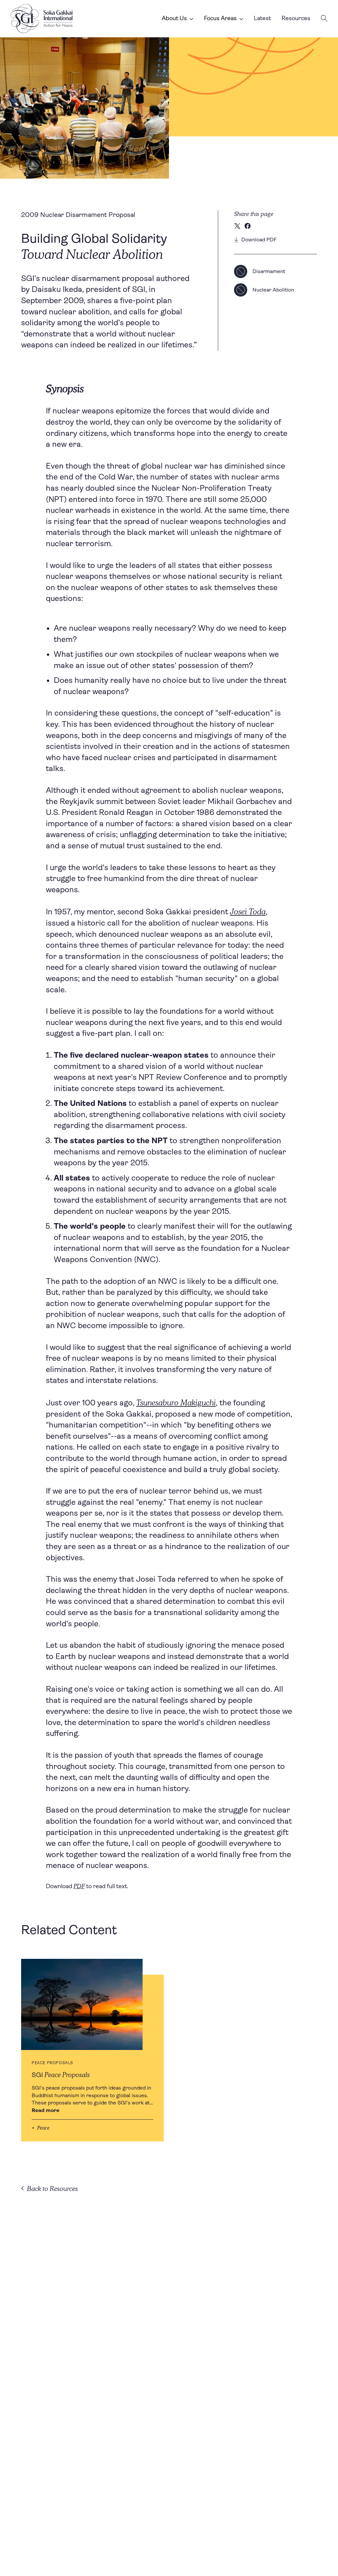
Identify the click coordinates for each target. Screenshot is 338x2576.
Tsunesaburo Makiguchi (176, 1402)
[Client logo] (42, 18)
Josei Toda (248, 911)
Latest (262, 18)
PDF (79, 1886)
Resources (296, 18)
